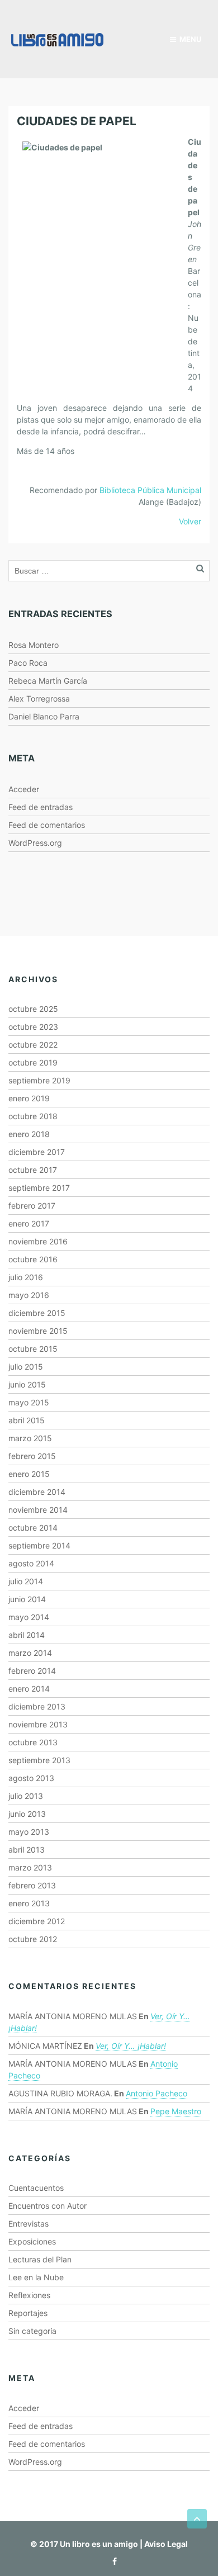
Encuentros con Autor (48, 2206)
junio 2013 (27, 1814)
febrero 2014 (32, 1671)
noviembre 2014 (38, 1510)
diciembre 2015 (37, 1313)
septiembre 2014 (39, 1545)
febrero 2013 (32, 1885)
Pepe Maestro (176, 2111)
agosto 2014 (31, 1563)
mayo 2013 (29, 1832)
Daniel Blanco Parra (44, 716)
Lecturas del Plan (40, 2259)
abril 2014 (27, 1635)
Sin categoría (32, 2331)
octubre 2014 (33, 1528)
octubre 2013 (33, 1742)
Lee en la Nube (36, 2277)
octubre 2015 (33, 1349)
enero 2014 (29, 1689)
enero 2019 (29, 1098)
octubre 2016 (33, 1259)
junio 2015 (27, 1384)
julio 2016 (26, 1277)
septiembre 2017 (39, 1188)
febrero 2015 (32, 1456)
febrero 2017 (32, 1206)
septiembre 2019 (39, 1080)
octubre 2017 (33, 1170)
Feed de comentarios (47, 825)
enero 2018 (29, 1134)
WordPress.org (35, 843)
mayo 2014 (29, 1617)
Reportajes (28, 2313)
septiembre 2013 (39, 1760)
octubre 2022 (33, 1045)
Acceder (24, 789)
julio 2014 (26, 1581)
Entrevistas (29, 2224)
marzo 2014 (30, 1653)
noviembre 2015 (38, 1331)
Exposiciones (32, 2241)
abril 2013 (27, 1850)
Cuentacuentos (36, 2188)
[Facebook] (112, 2561)
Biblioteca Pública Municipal (150, 490)
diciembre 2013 (37, 1706)
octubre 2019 (33, 1062)
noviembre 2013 (38, 1724)
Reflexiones (29, 2295)
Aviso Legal (166, 2544)
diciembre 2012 (37, 1921)
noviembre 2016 (38, 1241)
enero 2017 (29, 1223)
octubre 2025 (33, 1009)
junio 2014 (27, 1599)
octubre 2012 (33, 1939)
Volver (190, 521)
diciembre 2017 (37, 1152)
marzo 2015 (30, 1438)
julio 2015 (26, 1367)
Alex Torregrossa (39, 699)
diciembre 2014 (37, 1492)
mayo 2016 (29, 1295)
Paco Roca (28, 663)
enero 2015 (29, 1474)
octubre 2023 (33, 1027)
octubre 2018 (33, 1116)
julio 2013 (26, 1796)
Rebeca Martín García (48, 681)
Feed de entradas (41, 807)
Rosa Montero (34, 645)
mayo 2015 (29, 1402)
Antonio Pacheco (157, 2093)
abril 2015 (27, 1420)
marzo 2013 (30, 1867)
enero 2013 (29, 1903)
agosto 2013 (31, 1778)
